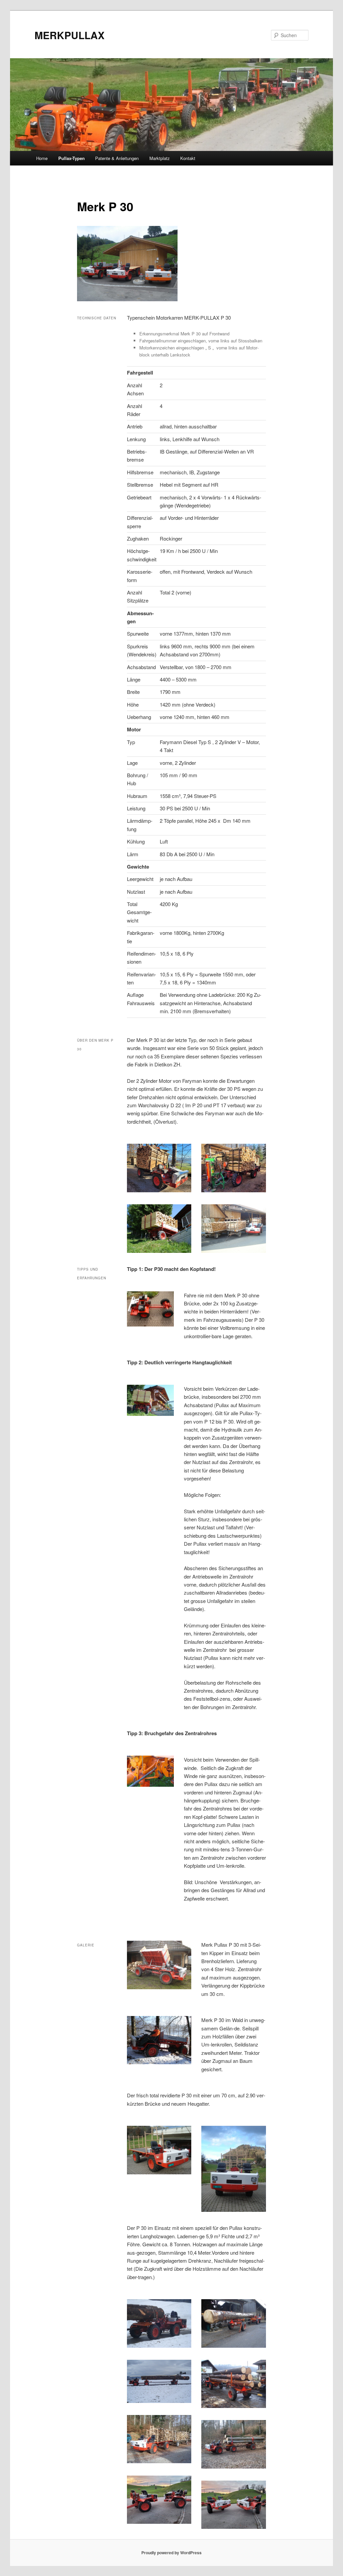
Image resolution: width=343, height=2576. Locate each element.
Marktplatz (160, 158)
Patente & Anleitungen (117, 158)
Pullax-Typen (72, 158)
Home (42, 158)
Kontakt (188, 158)
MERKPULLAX (70, 35)
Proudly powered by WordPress (171, 2553)
